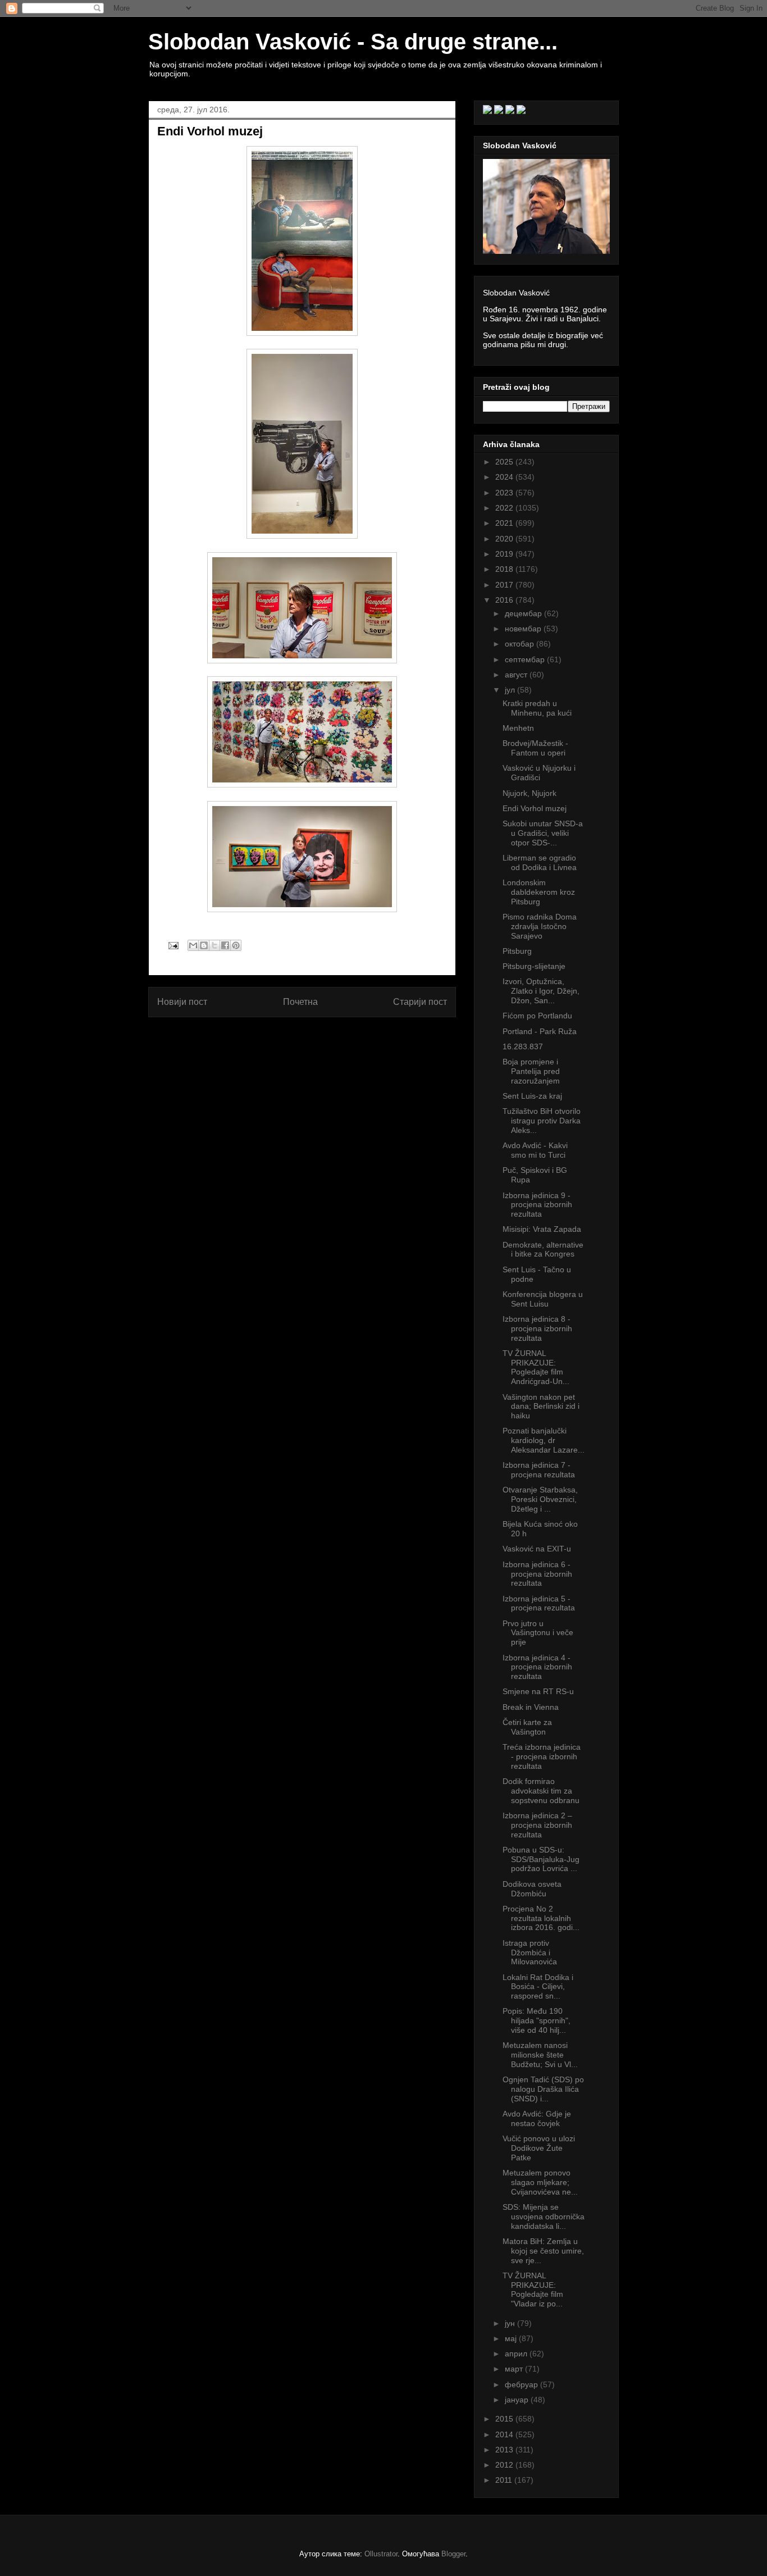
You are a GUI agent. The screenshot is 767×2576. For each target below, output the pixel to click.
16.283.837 (523, 1046)
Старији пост (420, 1002)
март (515, 2369)
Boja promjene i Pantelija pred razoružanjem (531, 1071)
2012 (505, 2465)
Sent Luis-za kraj (532, 1096)
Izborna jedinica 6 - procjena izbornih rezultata (537, 1574)
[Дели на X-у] (214, 945)
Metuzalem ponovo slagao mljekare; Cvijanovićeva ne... (540, 2182)
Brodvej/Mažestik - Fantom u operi (535, 748)
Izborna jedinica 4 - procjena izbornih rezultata (537, 1667)
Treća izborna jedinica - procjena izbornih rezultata (542, 1756)
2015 (505, 2419)
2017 (505, 585)
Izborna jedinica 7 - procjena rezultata (539, 1470)
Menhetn (518, 728)
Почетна (300, 1002)
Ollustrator (381, 2554)
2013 (505, 2450)
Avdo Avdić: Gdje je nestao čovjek (537, 2118)
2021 (505, 523)
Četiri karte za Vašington (527, 1727)
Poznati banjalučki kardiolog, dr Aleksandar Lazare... (544, 1440)
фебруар (522, 2384)
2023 (505, 493)
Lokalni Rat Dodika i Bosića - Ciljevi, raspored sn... (538, 1987)
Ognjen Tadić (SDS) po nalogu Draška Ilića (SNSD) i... (543, 2089)
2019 (505, 554)
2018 (505, 569)
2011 (505, 2480)
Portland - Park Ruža (540, 1031)
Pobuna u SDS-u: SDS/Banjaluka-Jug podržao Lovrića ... (541, 1859)
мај (512, 2338)
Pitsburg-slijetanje (534, 966)
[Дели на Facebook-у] (225, 945)
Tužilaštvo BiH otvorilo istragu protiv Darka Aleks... (542, 1121)
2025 (505, 462)
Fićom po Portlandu (537, 1016)
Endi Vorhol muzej (535, 808)
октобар (521, 644)
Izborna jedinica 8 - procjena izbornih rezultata (537, 1328)
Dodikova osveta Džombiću (532, 1889)
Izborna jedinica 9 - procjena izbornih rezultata (537, 1205)
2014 (505, 2434)
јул (511, 690)
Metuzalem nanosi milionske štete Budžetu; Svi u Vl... (540, 2055)
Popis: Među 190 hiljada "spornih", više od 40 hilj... (537, 2020)
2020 (505, 539)
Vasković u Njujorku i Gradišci (539, 773)
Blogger (453, 2554)
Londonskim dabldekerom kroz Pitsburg (539, 892)
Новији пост (182, 1002)
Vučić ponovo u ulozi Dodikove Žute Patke (539, 2148)
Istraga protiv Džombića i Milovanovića (530, 1953)
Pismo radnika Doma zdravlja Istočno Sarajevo (540, 926)
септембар (526, 659)
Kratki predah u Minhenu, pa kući (537, 708)
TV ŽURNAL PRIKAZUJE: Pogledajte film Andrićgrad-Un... (536, 1367)
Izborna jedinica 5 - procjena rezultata (539, 1603)
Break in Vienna (531, 1707)
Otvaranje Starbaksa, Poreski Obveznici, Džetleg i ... (540, 1499)
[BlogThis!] (204, 945)
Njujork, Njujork (529, 793)
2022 (505, 508)
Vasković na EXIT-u (537, 1549)
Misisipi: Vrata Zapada (542, 1229)
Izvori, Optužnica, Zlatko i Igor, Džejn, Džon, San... (541, 991)
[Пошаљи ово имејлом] (193, 945)
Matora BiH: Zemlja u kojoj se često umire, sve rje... (543, 2251)
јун (511, 2323)
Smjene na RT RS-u (538, 1691)
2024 (505, 477)
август (517, 675)
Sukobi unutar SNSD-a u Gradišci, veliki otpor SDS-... (543, 833)
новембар (524, 629)
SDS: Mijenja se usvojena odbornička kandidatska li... (544, 2217)
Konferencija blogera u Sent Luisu (543, 1299)
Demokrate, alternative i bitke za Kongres (543, 1250)
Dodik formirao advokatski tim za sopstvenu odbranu (541, 1791)
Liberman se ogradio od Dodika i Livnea (540, 863)
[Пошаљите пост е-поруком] (173, 945)
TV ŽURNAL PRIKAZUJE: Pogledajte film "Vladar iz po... (533, 2290)
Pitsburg (517, 951)
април (517, 2354)
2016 (505, 600)
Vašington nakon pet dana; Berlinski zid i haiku (541, 1407)
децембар (524, 613)
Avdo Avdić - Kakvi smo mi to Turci (535, 1150)
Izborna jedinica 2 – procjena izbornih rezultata (537, 1825)
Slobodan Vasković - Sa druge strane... (353, 42)
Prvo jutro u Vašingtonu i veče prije (538, 1633)
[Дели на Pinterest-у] (236, 945)
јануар (518, 2400)
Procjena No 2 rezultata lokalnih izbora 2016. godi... (541, 1918)
